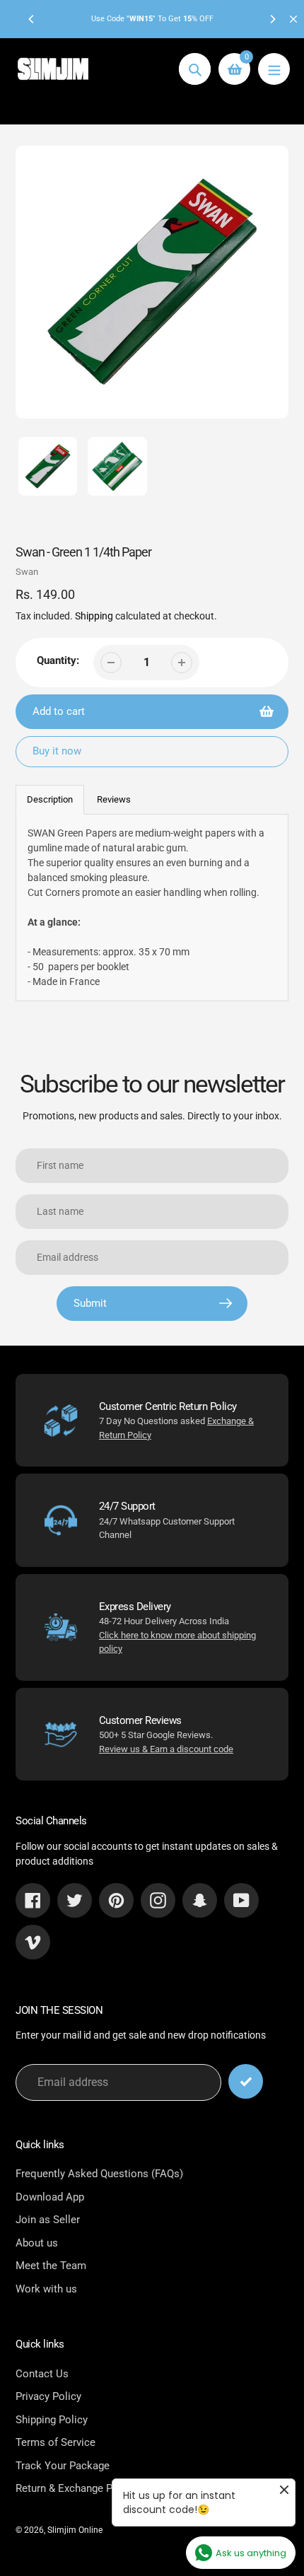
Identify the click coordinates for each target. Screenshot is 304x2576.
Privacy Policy (48, 2396)
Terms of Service (55, 2442)
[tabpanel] (152, 908)
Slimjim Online (75, 2530)
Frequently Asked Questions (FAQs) (99, 2174)
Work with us (46, 2289)
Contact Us (42, 2374)
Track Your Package (63, 2466)
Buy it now (57, 751)
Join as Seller (48, 2220)
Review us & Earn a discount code (166, 1749)
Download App (50, 2197)
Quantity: (58, 660)
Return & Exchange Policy (75, 2488)
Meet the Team (51, 2266)
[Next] (272, 19)
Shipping (94, 616)
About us (37, 2243)
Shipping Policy (52, 2420)
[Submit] (246, 2081)
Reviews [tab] (114, 799)
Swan (27, 572)
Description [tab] (50, 799)
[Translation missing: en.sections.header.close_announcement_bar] (293, 19)
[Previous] (32, 19)
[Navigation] (274, 69)
